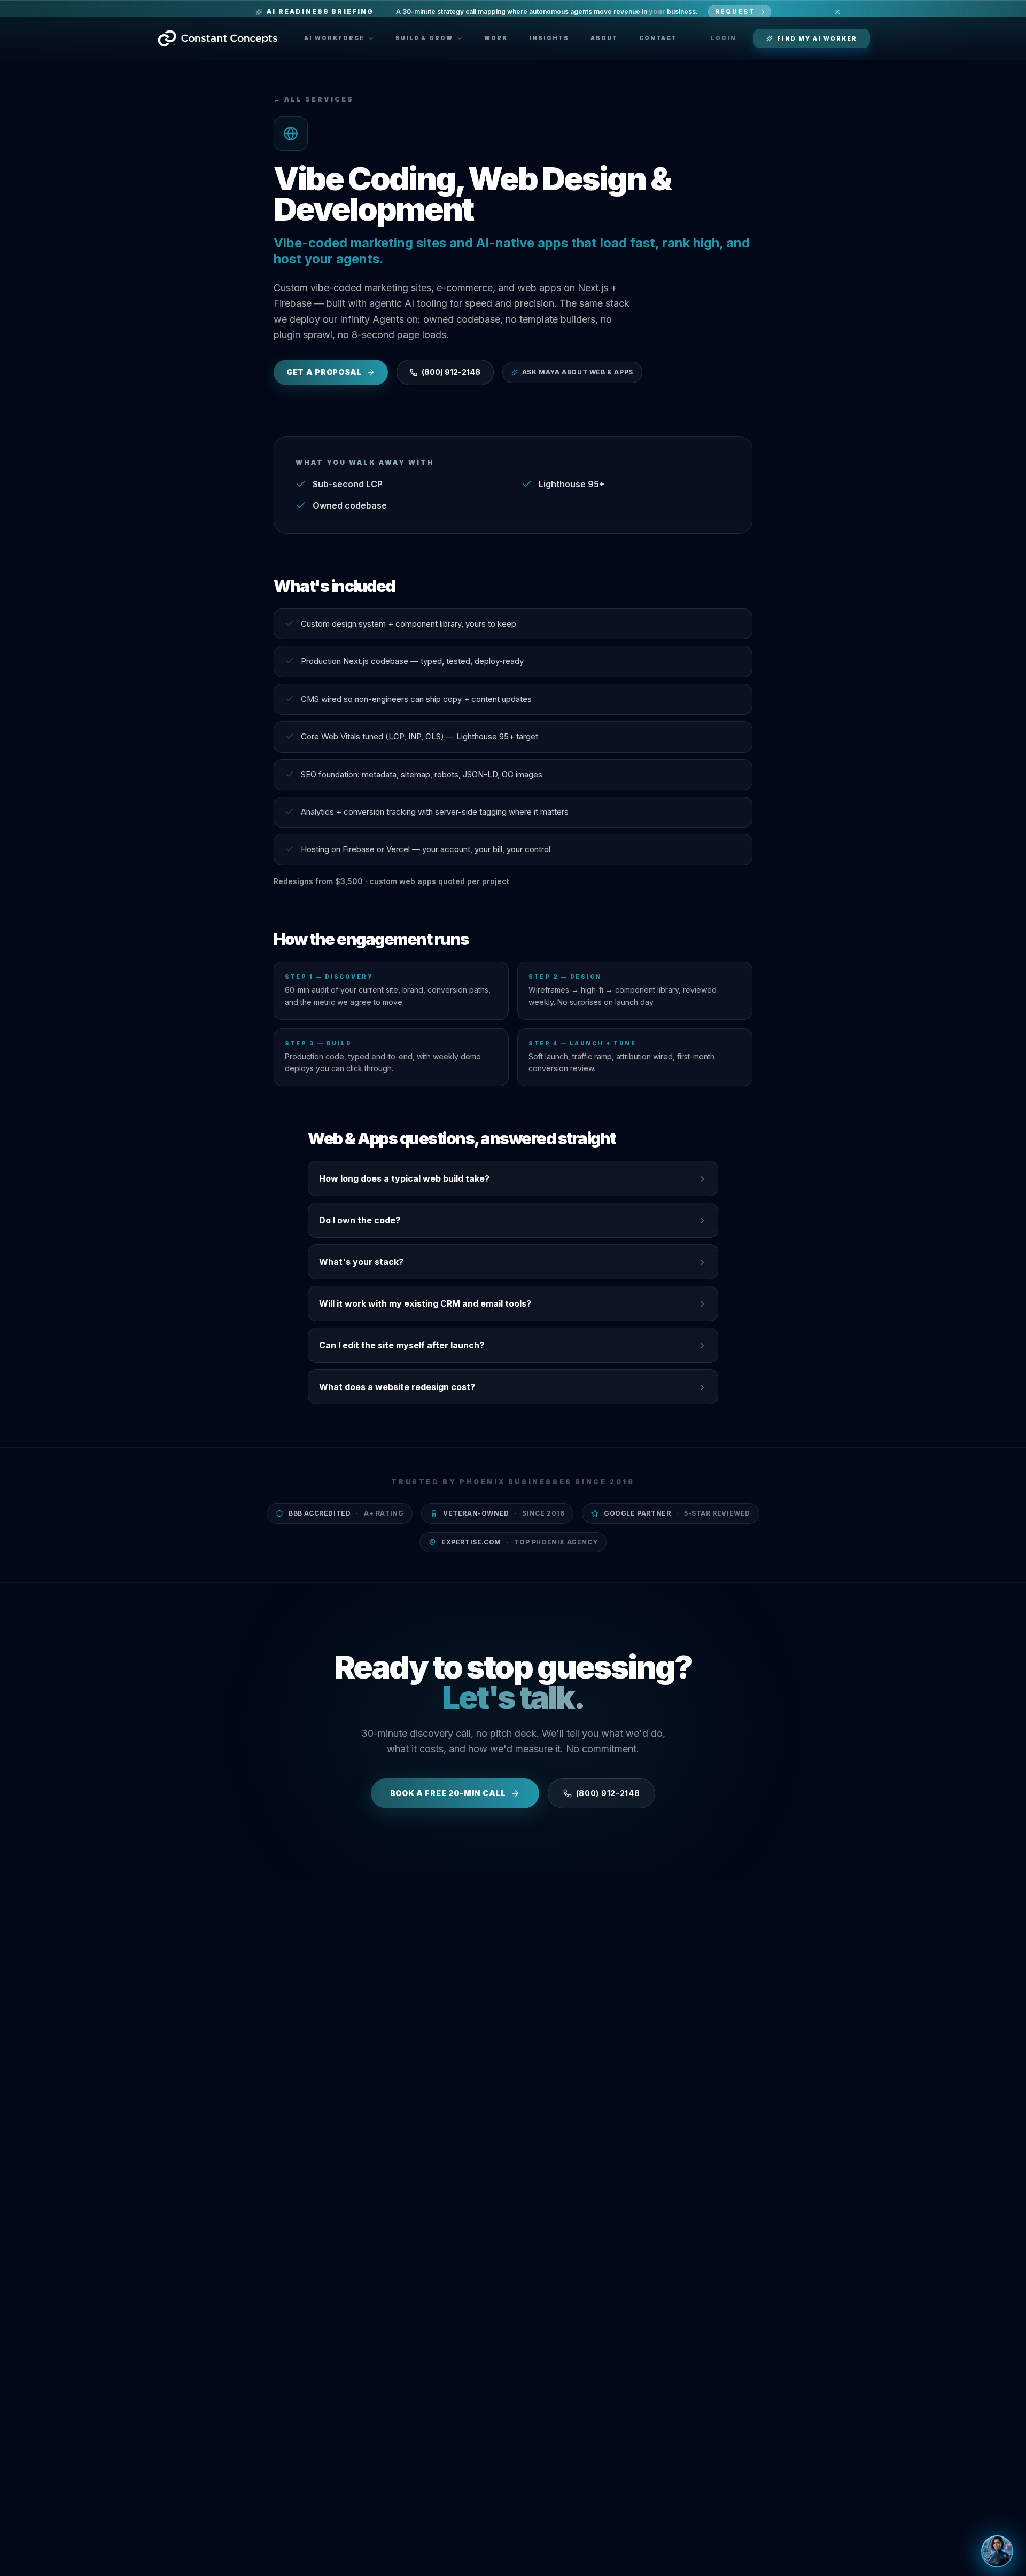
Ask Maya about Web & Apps (578, 372)
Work (496, 38)
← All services (314, 99)
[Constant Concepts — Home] (217, 38)
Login (724, 38)
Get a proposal (324, 372)
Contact (658, 38)
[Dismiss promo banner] (837, 12)
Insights (549, 38)
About (604, 38)
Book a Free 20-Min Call (448, 1793)
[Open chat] (997, 2551)
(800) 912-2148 (451, 372)
